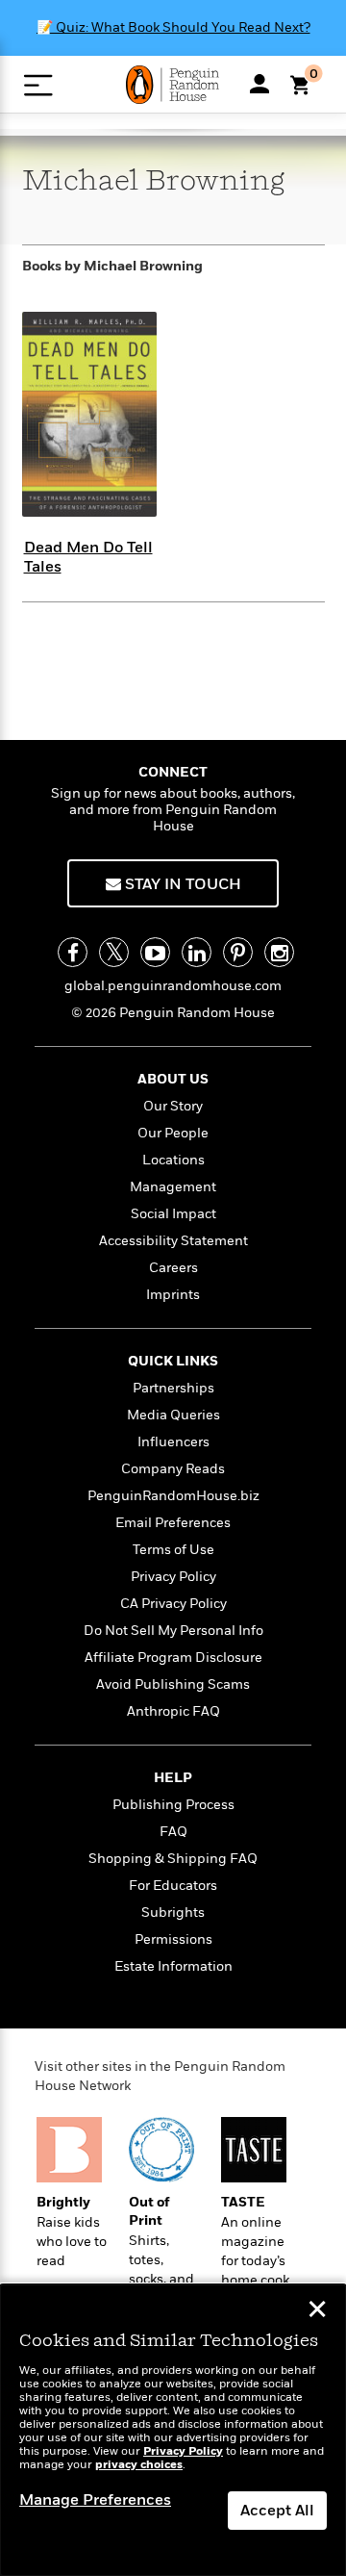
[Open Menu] (38, 85)
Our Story (173, 1106)
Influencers (173, 1442)
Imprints (173, 1295)
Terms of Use (173, 1550)
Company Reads (173, 1469)
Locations (173, 1160)
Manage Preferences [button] (95, 2500)
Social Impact (173, 1214)
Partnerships (173, 1388)
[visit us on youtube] (155, 952)
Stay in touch (181, 884)
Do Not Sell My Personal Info (173, 1631)
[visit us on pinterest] (238, 952)
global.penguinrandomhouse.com (173, 986)
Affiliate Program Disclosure (173, 1658)
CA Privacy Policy (173, 1604)
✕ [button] (317, 2311)
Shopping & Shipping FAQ (173, 1859)
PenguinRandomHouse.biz (173, 1496)
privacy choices (139, 2465)
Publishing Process (173, 1805)
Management (173, 1187)
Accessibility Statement (173, 1241)
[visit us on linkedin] (197, 952)
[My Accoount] (259, 84)
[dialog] (173, 2430)
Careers (173, 1268)
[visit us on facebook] (73, 952)
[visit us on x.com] (114, 952)
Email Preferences (173, 1523)
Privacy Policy (173, 1577)
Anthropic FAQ (173, 1711)
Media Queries (173, 1415)
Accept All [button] (277, 2511)
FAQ (173, 1832)
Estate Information (173, 1966)
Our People (173, 1133)
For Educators (173, 1886)
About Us (173, 1079)
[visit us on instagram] (279, 952)
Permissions (173, 1939)
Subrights (173, 1913)
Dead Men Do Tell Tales (88, 557)
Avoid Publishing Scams (173, 1684)
